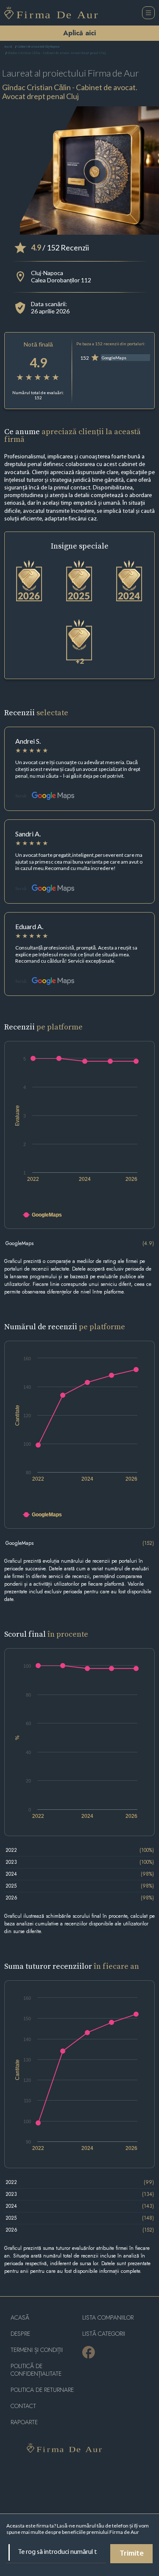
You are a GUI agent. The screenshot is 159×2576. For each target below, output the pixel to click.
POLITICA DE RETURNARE (42, 2390)
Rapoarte (24, 2422)
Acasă (8, 47)
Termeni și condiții (37, 2350)
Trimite (132, 2554)
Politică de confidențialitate (36, 2370)
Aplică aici (79, 33)
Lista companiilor (108, 2318)
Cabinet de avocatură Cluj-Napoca (39, 47)
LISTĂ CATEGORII (104, 2334)
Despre (20, 2334)
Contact (23, 2406)
